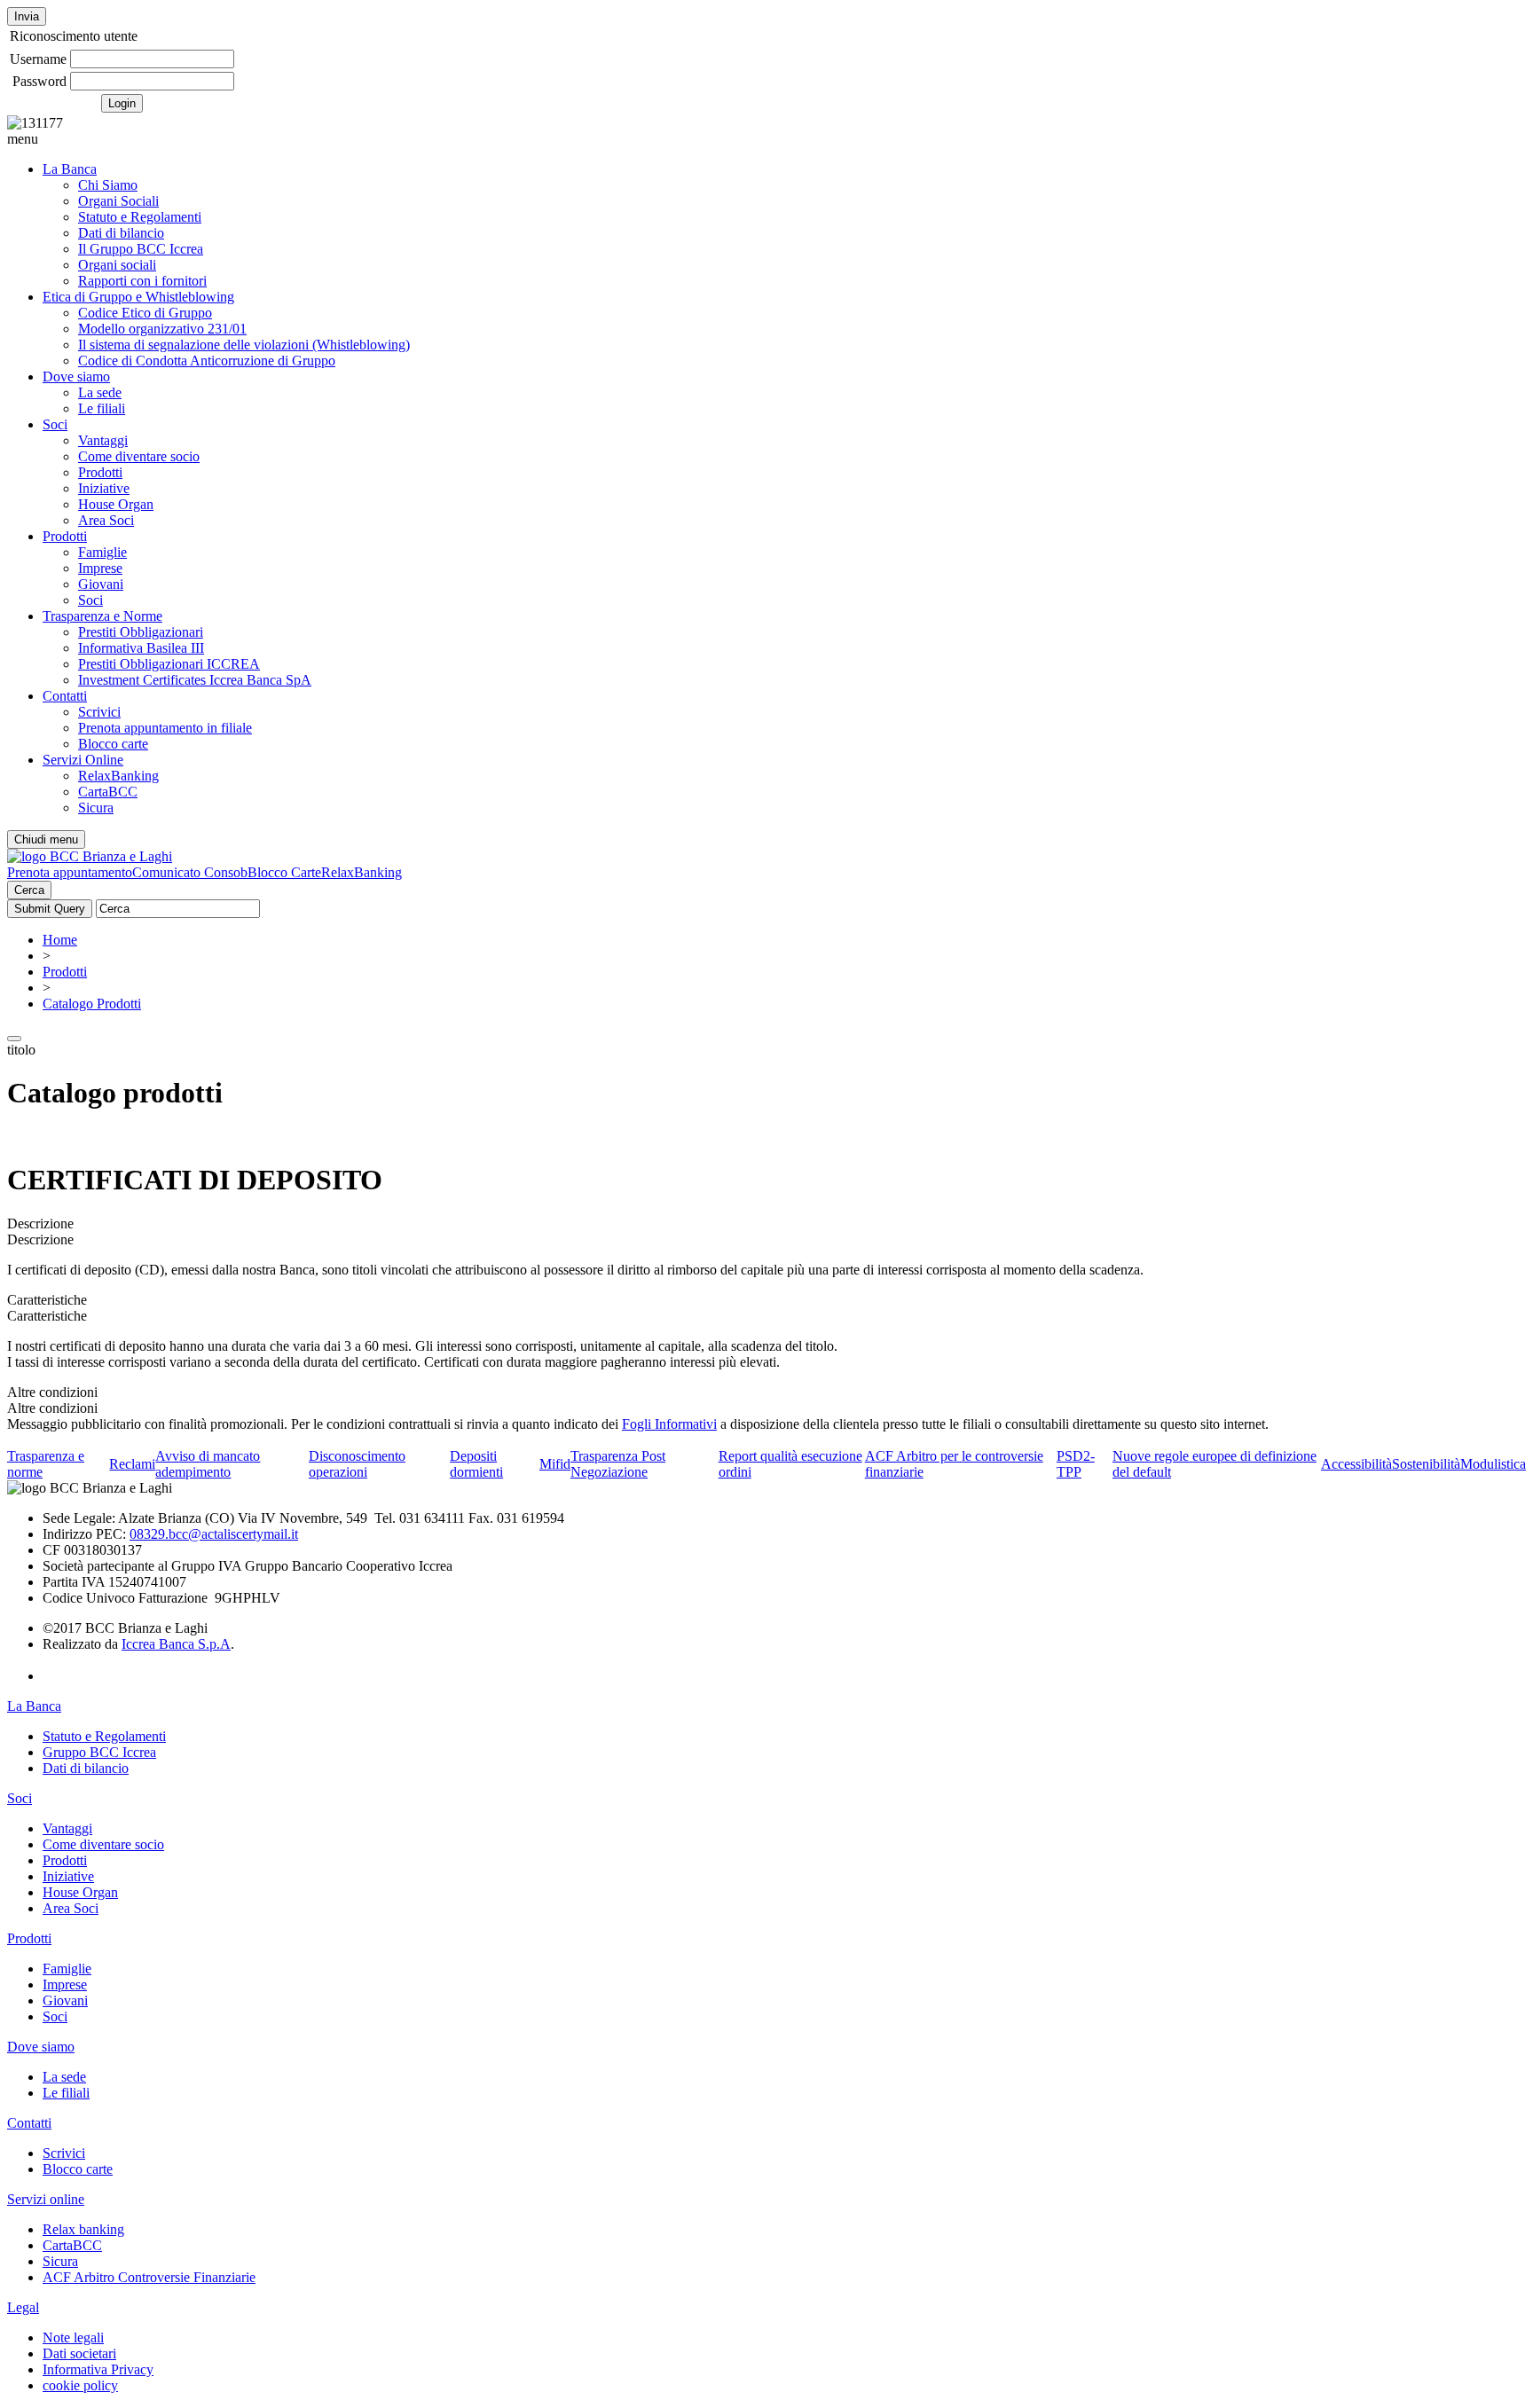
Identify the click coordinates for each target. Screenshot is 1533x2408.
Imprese (100, 568)
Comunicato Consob (190, 872)
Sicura (96, 808)
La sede (100, 392)
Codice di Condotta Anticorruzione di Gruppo (207, 361)
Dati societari (79, 2353)
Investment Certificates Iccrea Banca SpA (195, 680)
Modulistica (1493, 1464)
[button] (766, 139)
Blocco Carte (284, 872)
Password (39, 81)
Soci (55, 424)
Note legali (73, 2337)
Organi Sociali (118, 201)
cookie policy (80, 2385)
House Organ (116, 504)
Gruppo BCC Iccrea (99, 1752)
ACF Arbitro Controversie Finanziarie (149, 2277)
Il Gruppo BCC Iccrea (141, 249)
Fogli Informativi (669, 1424)
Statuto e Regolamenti (140, 217)
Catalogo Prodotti (92, 1004)
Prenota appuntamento (70, 872)
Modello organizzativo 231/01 (162, 329)
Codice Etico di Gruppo (145, 313)
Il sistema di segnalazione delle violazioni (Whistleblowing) (244, 345)
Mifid (555, 1464)
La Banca (70, 169)
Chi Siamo (108, 185)
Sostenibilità (1426, 1464)
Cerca (29, 890)
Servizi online (46, 2199)
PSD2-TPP (1076, 1464)
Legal (23, 2307)
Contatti (65, 696)
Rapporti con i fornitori (142, 281)
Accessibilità (1356, 1464)
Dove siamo (76, 376)
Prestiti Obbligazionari (141, 632)
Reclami (132, 1464)
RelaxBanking (118, 776)
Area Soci (106, 520)
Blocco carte (113, 744)
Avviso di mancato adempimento (208, 1464)
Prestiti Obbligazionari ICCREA (169, 664)
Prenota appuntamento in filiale (165, 728)
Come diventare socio (139, 456)
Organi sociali (117, 265)
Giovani (101, 584)
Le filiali (102, 408)
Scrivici (99, 712)
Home (60, 940)
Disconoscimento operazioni (357, 1464)
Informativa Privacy (98, 2369)
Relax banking (83, 2229)
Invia (27, 16)
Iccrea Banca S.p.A (176, 1644)
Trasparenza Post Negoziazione (618, 1464)
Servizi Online (83, 760)
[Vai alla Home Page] (90, 856)
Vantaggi (103, 440)
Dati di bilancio (121, 233)
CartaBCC (108, 792)
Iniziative (104, 488)
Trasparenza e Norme (102, 616)
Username (38, 59)
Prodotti (100, 472)
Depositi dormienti (476, 1464)
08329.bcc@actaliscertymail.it (214, 1534)
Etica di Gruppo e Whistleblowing (138, 297)
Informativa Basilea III (141, 648)
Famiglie (102, 552)
